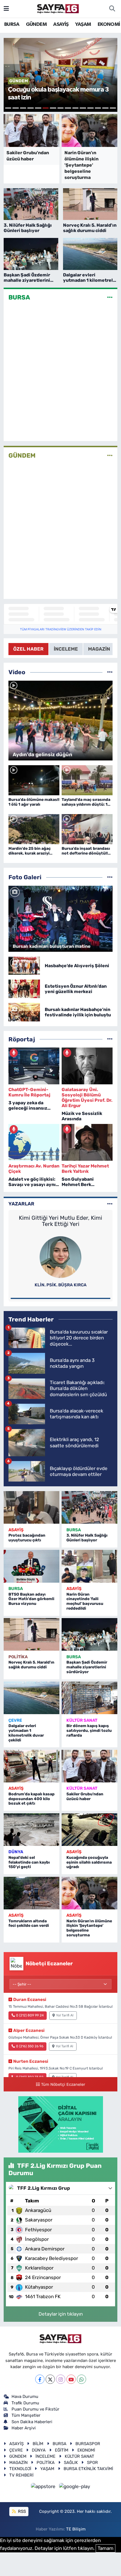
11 (83, 108)
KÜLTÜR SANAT (82, 1720)
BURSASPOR (88, 2444)
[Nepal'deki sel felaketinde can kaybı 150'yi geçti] (32, 1830)
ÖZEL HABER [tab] (28, 649)
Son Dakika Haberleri (32, 2422)
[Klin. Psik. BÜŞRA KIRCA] (60, 1257)
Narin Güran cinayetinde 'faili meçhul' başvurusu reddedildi (85, 1601)
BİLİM (38, 2444)
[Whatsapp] (81, 2379)
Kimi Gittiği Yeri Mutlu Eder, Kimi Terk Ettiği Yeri (60, 1221)
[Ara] (112, 9)
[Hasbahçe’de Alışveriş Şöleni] (24, 965)
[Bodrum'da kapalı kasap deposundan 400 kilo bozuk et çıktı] (32, 1766)
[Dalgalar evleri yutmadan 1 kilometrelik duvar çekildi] (32, 1698)
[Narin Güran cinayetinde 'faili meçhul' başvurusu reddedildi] (89, 1566)
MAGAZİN (18, 2463)
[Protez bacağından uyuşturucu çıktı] (32, 1507)
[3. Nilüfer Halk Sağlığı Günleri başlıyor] (89, 1507)
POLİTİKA (18, 1657)
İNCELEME (45, 2456)
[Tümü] (110, 1039)
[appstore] (44, 2488)
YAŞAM (83, 24)
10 (76, 108)
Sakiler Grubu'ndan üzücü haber (85, 1796)
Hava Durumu (25, 2396)
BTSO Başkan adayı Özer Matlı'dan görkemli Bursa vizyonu (31, 1599)
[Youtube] (71, 2379)
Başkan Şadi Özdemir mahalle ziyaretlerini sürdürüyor (87, 1667)
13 (98, 108)
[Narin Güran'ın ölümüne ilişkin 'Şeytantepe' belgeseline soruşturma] (89, 1893)
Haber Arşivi (24, 2428)
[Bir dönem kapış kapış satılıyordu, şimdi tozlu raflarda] (89, 1698)
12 (90, 108)
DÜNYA (16, 1852)
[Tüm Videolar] (110, 672)
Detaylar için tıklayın (61, 2314)
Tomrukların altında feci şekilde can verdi (29, 1923)
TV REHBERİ (21, 2475)
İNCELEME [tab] (66, 649)
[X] (50, 2379)
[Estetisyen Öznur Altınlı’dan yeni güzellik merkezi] (24, 989)
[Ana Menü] (6, 8)
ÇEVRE (15, 1720)
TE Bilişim (76, 2529)
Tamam (106, 2548)
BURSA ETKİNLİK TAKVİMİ (88, 2469)
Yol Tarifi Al (65, 2015)
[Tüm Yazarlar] (110, 1204)
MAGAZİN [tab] (99, 649)
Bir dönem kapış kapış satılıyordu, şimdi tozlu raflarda (89, 1731)
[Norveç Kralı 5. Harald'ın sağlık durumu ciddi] (32, 1634)
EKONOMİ (109, 24)
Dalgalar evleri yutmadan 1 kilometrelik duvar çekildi (26, 1733)
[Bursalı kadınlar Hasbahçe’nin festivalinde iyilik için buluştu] (24, 1012)
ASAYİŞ (61, 24)
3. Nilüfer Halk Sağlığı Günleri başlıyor (87, 1538)
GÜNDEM (36, 24)
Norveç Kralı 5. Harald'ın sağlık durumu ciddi (31, 1665)
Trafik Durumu (25, 2403)
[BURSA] (110, 297)
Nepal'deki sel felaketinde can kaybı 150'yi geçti (29, 1862)
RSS (21, 2511)
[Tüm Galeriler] (110, 877)
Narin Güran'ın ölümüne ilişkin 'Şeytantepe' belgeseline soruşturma (89, 1928)
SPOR (92, 2463)
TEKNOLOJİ (20, 2469)
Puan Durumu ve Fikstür (35, 2409)
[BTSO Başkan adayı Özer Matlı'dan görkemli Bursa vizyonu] (32, 1566)
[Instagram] (61, 2379)
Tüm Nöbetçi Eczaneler (63, 2084)
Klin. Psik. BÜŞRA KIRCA (61, 1285)
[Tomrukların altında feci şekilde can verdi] (32, 1893)
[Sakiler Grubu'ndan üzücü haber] (89, 1766)
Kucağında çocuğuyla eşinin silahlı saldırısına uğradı (89, 1862)
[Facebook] (40, 2379)
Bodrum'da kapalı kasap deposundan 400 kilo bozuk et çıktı (32, 1799)
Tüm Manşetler (26, 2415)
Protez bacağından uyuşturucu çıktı (27, 1538)
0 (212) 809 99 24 (30, 2015)
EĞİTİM (62, 2450)
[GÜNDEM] (110, 455)
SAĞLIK (71, 2463)
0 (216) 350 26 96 (30, 2046)
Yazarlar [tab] (21, 1204)
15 (113, 108)
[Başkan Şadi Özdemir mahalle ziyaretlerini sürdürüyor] (89, 1634)
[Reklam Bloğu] (61, 2124)
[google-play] (75, 2488)
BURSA (12, 24)
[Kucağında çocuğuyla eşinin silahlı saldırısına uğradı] (89, 1830)
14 (105, 108)
